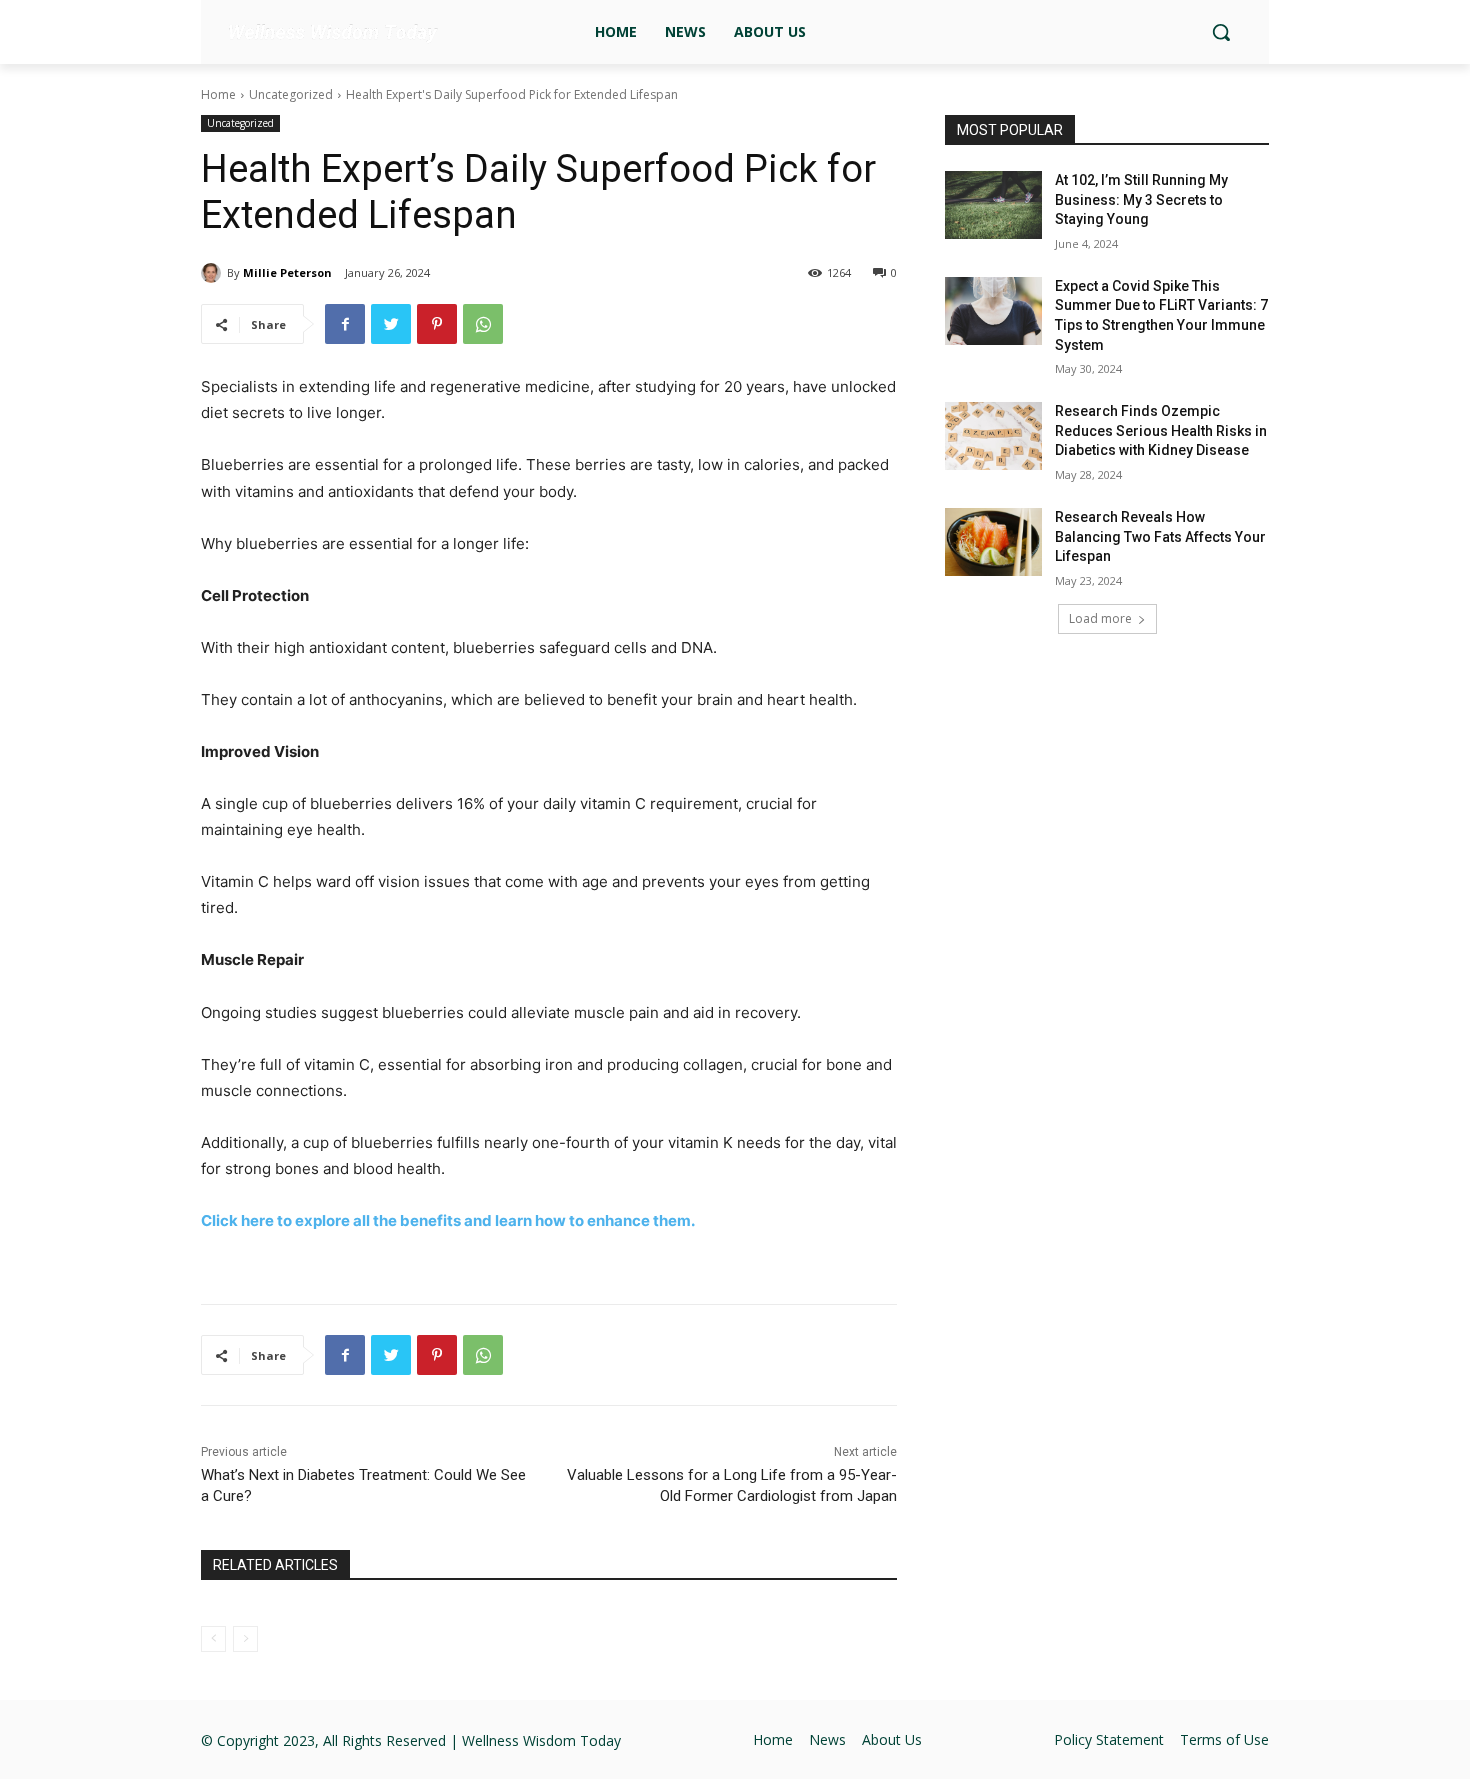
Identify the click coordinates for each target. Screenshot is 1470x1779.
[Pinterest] (437, 324)
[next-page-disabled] (245, 1639)
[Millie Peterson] (214, 273)
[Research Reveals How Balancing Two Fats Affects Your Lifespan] (993, 542)
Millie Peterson (287, 272)
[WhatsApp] (483, 324)
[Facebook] (345, 324)
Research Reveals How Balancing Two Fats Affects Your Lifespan (1160, 536)
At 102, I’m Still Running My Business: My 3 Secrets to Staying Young (1141, 199)
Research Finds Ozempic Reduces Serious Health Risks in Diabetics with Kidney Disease (1161, 430)
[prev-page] (213, 1639)
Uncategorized (291, 94)
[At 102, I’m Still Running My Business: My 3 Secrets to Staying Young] (993, 205)
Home (218, 94)
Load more (1100, 618)
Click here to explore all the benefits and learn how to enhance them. (448, 1220)
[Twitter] (391, 324)
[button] (1221, 32)
